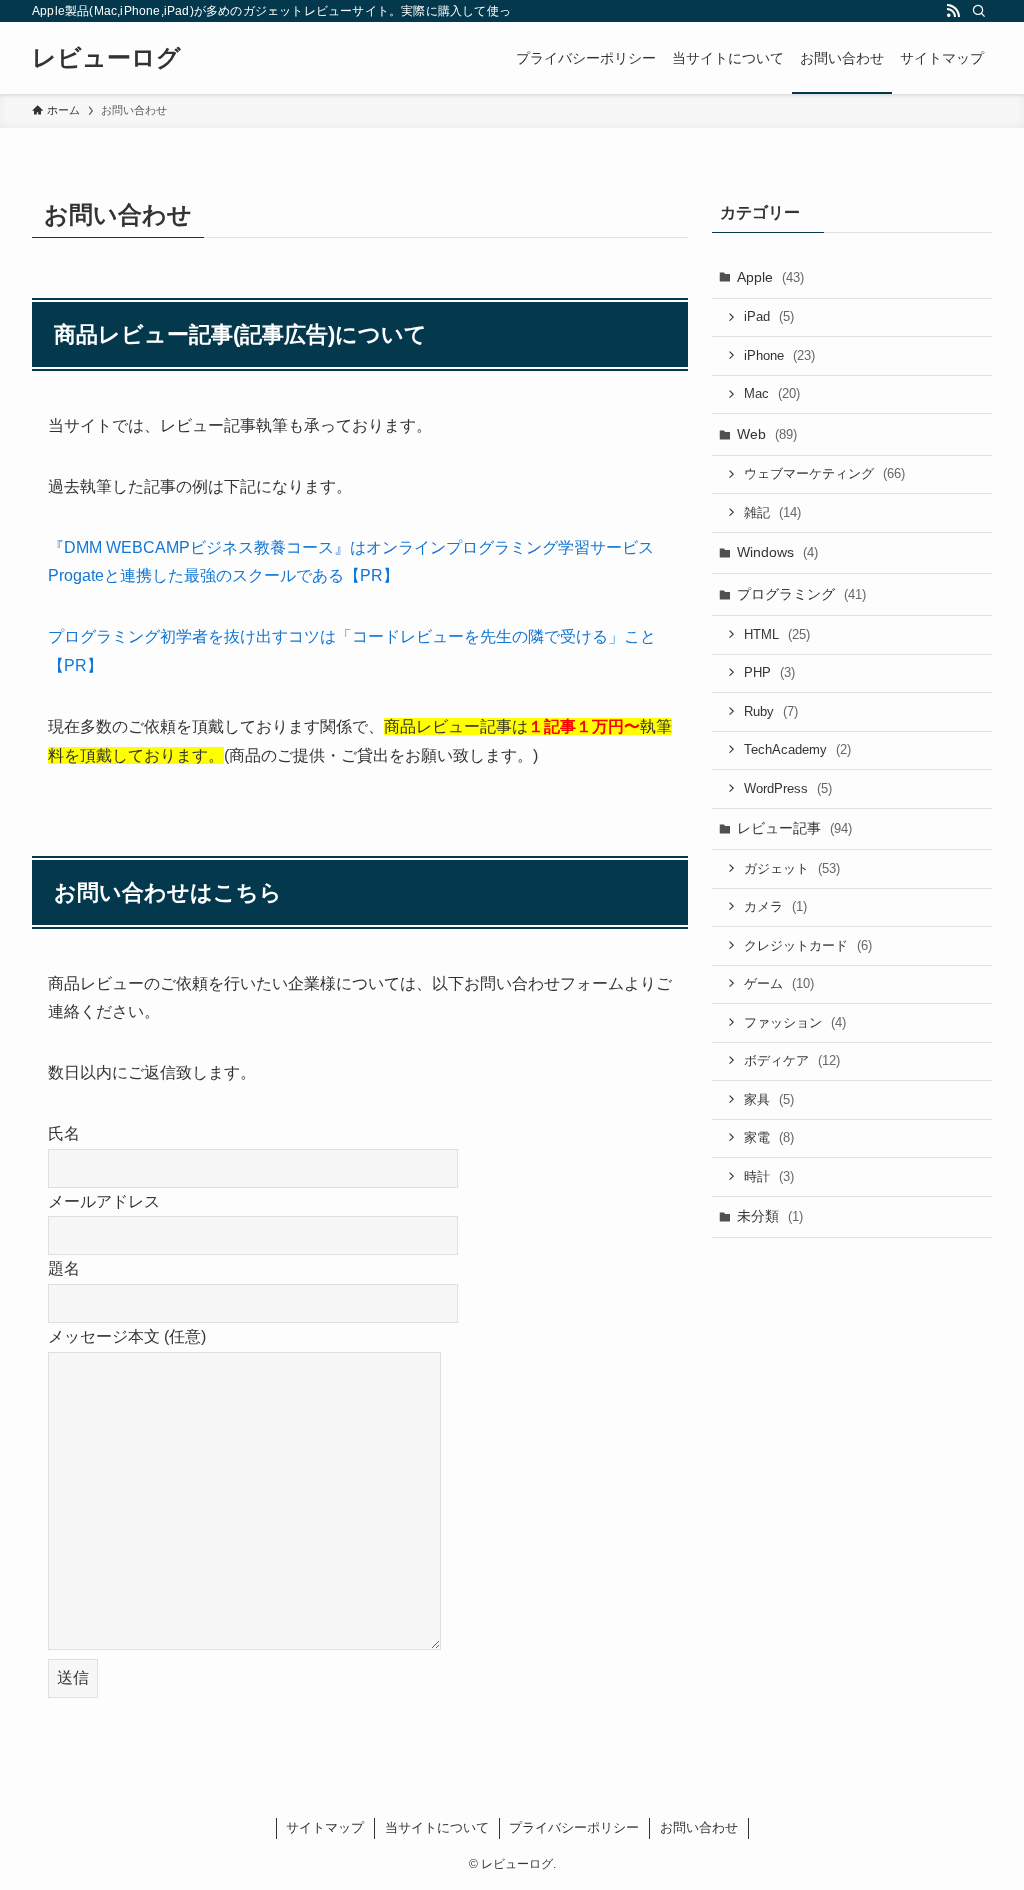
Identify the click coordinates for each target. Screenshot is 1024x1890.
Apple (770, 277)
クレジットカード (808, 945)
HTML (777, 634)
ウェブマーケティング (824, 473)
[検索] (979, 11)
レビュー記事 (794, 828)
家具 (769, 1099)
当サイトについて (437, 1827)
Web (767, 434)
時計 (769, 1176)
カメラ (775, 906)
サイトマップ (325, 1827)
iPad (769, 316)
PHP (769, 672)
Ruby (771, 711)
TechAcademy (797, 749)
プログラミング (801, 594)
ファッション (795, 1022)
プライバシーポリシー (574, 1827)
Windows (777, 552)
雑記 (772, 512)
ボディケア (792, 1060)
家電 (769, 1137)
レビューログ (106, 58)
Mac (772, 393)
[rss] (953, 11)
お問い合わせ (699, 1827)
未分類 (770, 1216)
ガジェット (792, 868)
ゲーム (779, 983)
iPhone (779, 355)
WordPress (788, 788)
